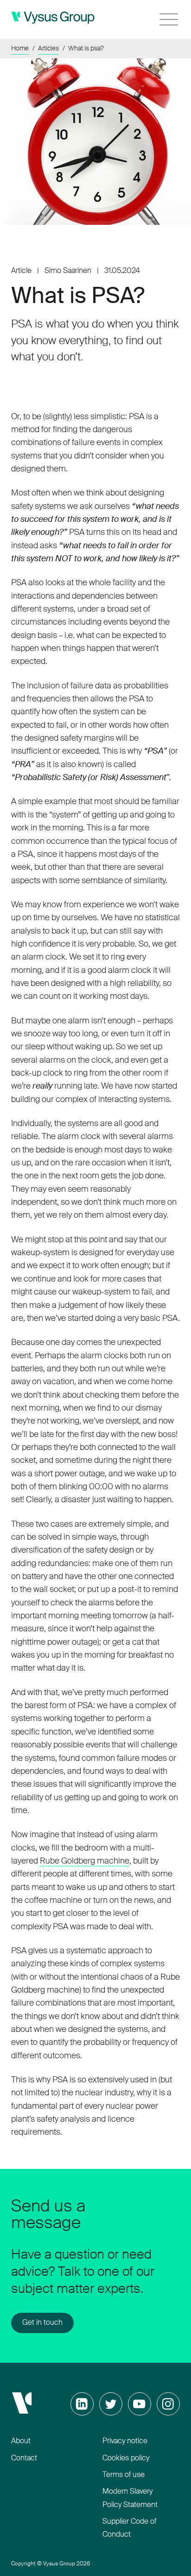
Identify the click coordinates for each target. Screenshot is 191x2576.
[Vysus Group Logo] (53, 18)
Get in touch (42, 2323)
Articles (48, 49)
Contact (24, 2458)
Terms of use (124, 2475)
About (21, 2441)
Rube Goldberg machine (85, 1861)
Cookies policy (126, 2458)
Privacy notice (125, 2441)
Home (20, 49)
